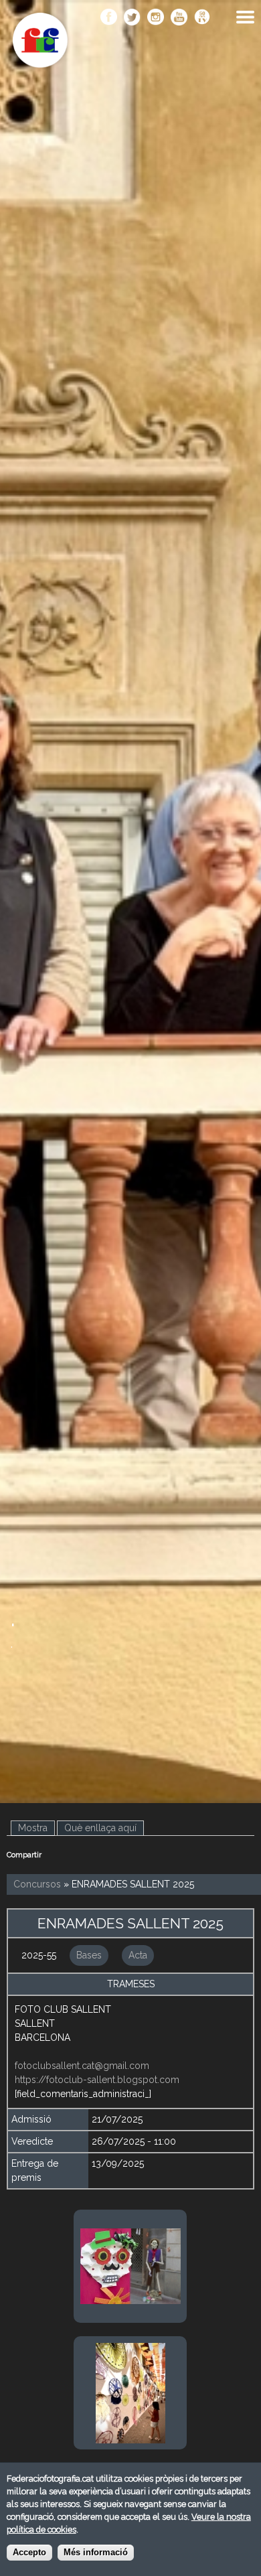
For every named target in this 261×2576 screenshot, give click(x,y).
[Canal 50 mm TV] (202, 18)
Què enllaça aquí (100, 1828)
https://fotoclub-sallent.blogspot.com (97, 2080)
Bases (89, 1955)
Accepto (29, 2553)
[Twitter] (132, 18)
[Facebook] (109, 18)
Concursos (37, 1884)
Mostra (36, 1828)
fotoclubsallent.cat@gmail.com (82, 2066)
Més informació (96, 2553)
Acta (138, 1955)
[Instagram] (156, 18)
